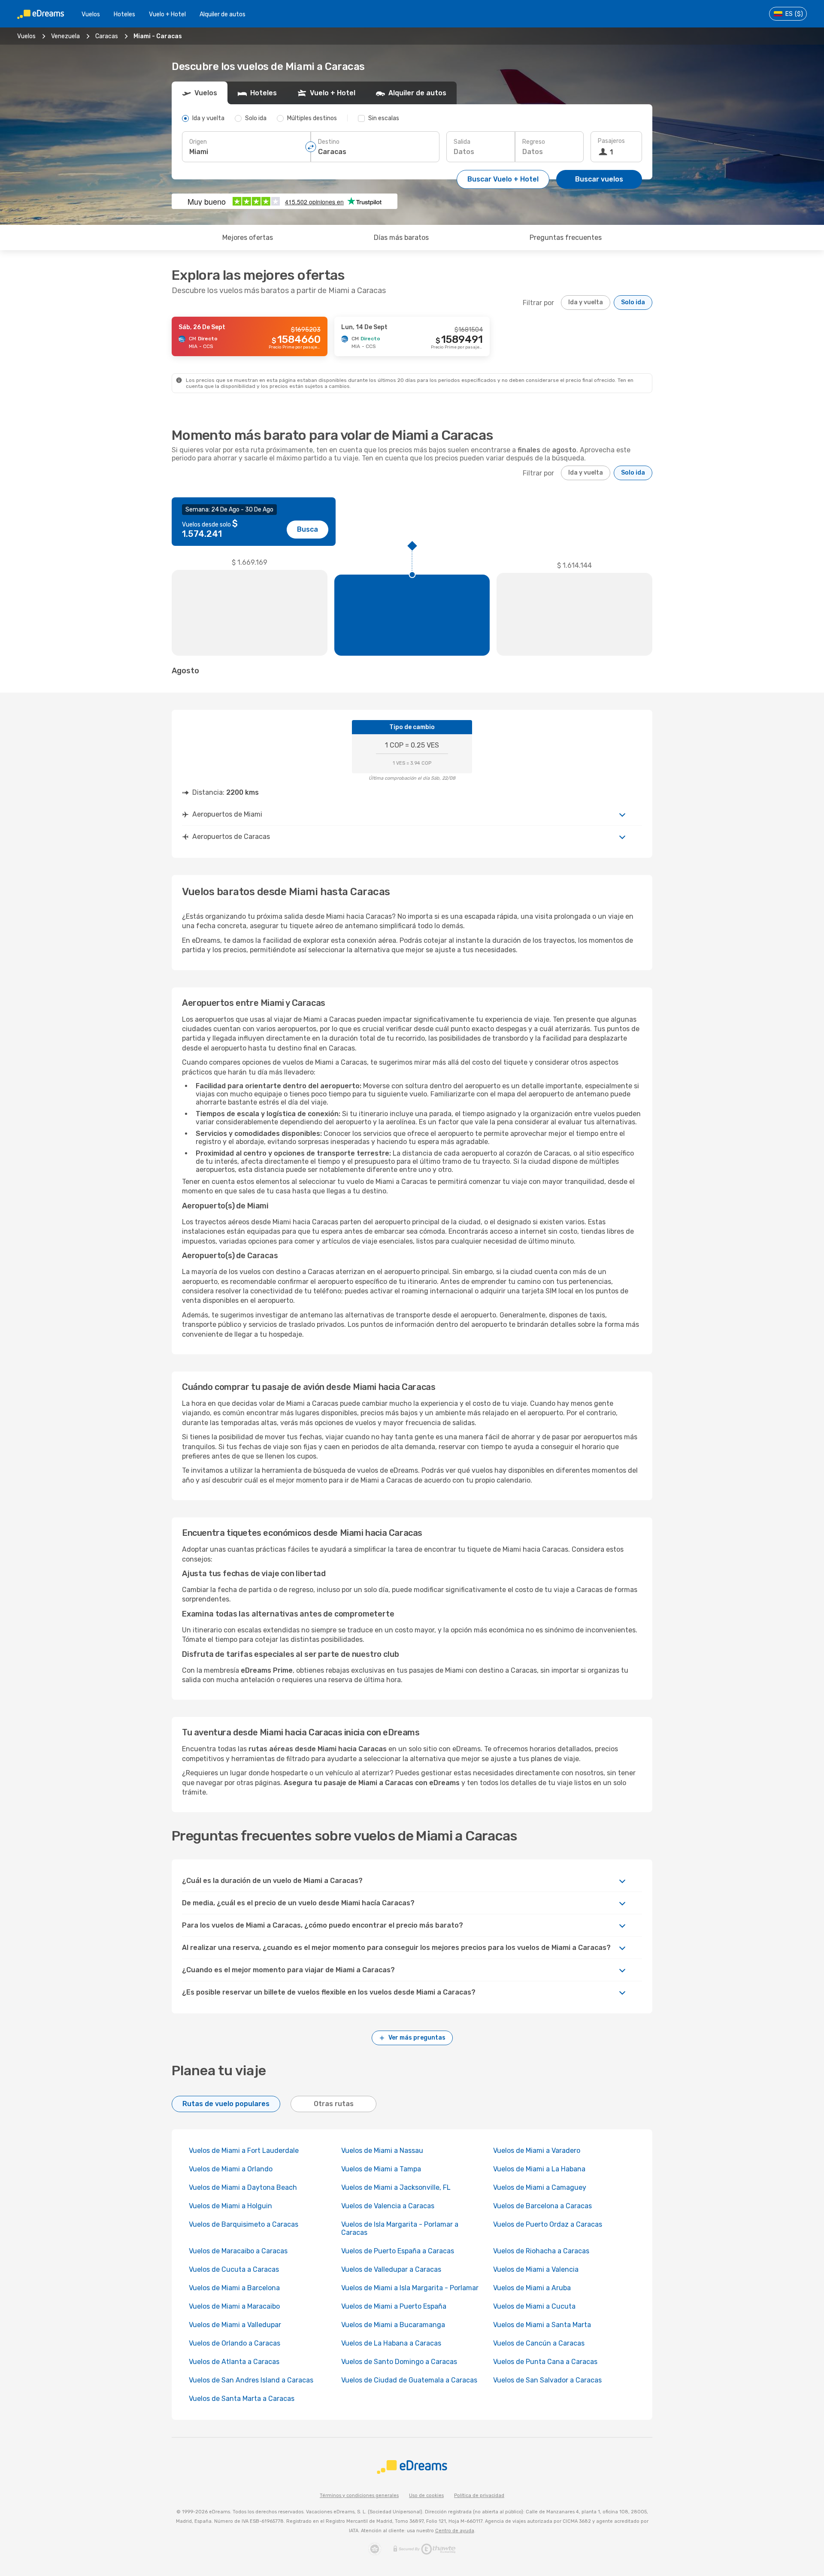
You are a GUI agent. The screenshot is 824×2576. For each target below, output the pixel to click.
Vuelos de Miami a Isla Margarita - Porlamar (410, 2288)
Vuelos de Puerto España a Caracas (398, 2251)
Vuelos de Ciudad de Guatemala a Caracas (409, 2380)
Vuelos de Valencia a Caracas (388, 2206)
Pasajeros (611, 141)
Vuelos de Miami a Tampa (381, 2169)
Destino (329, 142)
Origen (198, 142)
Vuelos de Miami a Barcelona (234, 2288)
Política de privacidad (479, 2496)
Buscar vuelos (599, 179)
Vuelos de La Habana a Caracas (391, 2343)
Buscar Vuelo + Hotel (503, 179)
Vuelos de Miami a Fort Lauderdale (244, 2151)
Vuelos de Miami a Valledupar (235, 2325)
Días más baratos (401, 238)
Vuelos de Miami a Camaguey (540, 2187)
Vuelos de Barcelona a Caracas (542, 2206)
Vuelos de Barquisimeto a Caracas (244, 2224)
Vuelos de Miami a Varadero (537, 2151)
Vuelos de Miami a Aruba (532, 2288)
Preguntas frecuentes (566, 238)
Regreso (534, 142)
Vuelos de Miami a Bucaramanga (393, 2325)
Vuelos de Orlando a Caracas (235, 2343)
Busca (307, 529)
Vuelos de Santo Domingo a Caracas (399, 2362)
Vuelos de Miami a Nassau (382, 2151)
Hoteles (124, 14)
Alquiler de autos (223, 14)
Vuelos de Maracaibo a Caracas (238, 2251)
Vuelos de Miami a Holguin (230, 2206)
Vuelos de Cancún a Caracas (539, 2343)
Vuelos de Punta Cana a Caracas (545, 2362)
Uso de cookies (426, 2496)
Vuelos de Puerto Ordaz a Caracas (548, 2224)
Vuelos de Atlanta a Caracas (234, 2362)
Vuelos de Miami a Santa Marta (542, 2325)
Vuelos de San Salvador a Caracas (547, 2380)
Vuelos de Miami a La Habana (539, 2169)
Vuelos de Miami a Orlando (231, 2169)
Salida (462, 142)
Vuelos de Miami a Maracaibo (234, 2306)
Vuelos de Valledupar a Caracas (391, 2269)
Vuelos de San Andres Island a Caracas (251, 2380)
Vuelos (91, 14)
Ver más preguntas (417, 2038)
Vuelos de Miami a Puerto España (394, 2306)
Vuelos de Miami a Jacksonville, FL (396, 2187)
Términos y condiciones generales (359, 2496)
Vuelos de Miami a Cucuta (534, 2306)
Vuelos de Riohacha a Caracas (541, 2251)
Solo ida (633, 302)
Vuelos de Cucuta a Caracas (234, 2269)
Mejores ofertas (248, 238)
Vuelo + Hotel (167, 14)
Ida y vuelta (586, 302)
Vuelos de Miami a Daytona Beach (243, 2187)
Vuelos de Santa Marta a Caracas (242, 2399)
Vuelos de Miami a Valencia (536, 2269)
